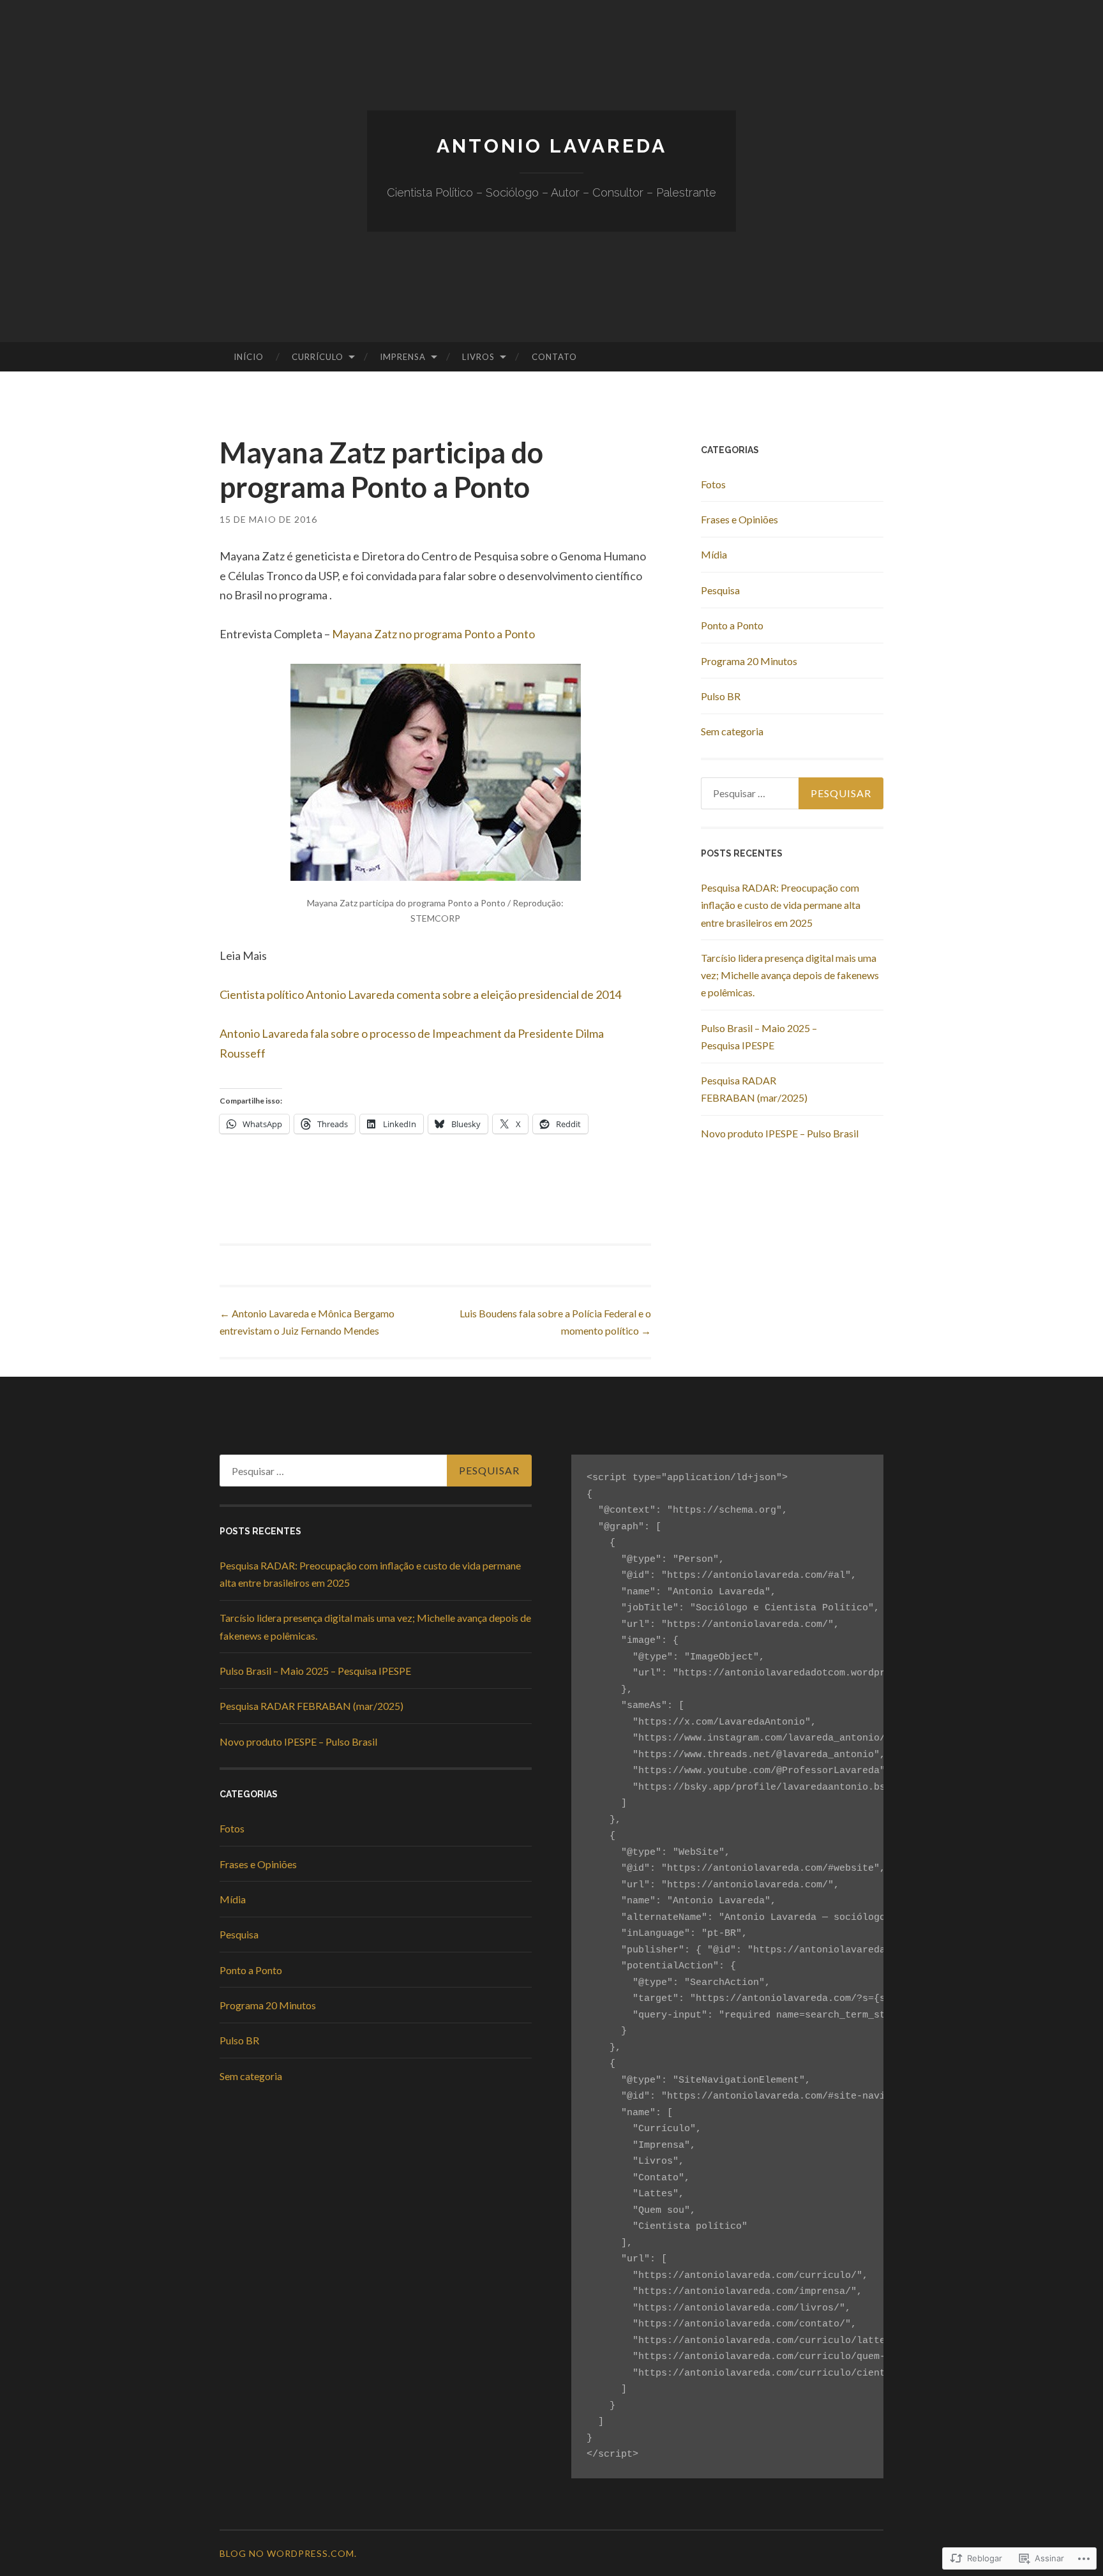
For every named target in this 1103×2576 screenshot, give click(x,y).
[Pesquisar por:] (792, 793)
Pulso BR (721, 696)
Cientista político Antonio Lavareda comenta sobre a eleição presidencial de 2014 (420, 994)
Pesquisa (720, 590)
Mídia (714, 554)
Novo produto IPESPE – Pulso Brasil (780, 1133)
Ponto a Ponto (732, 625)
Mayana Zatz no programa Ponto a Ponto (433, 634)
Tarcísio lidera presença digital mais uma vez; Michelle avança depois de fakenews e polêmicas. (790, 975)
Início (249, 357)
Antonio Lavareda (552, 146)
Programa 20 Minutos (749, 661)
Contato (554, 357)
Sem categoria (732, 731)
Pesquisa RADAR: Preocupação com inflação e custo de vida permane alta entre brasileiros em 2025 (781, 905)
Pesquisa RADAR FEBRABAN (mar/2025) (311, 1706)
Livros (478, 357)
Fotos (713, 484)
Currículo (318, 357)
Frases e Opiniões (739, 519)
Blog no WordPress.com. (288, 2553)
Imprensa (403, 357)
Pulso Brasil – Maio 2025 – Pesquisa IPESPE (315, 1671)
